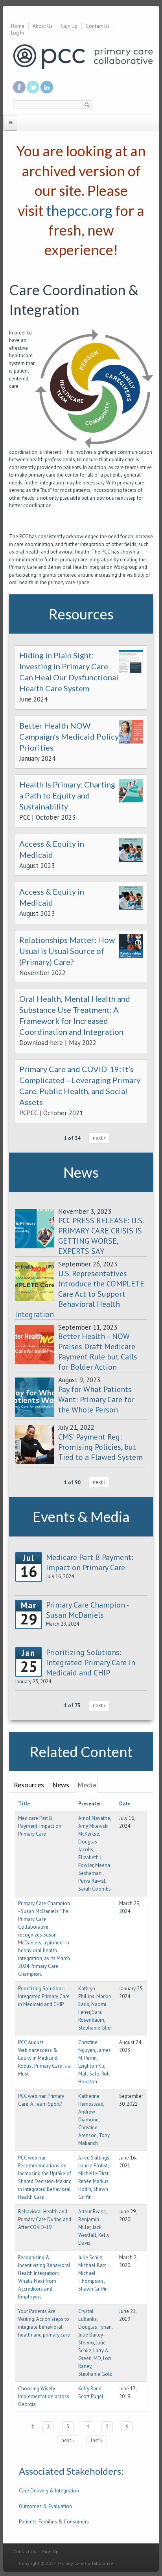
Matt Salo (89, 2074)
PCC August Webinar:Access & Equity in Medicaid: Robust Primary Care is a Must (44, 2058)
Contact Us (98, 26)
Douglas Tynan (95, 2327)
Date (125, 1804)
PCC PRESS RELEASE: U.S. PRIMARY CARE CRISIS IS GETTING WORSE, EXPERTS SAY (101, 1236)
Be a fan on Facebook (19, 87)
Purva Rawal (92, 1881)
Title (24, 1804)
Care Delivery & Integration (49, 2491)
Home (18, 26)
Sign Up (69, 26)
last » (97, 2440)
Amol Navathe (94, 1818)
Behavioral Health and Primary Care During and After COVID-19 (45, 2219)
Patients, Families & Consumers (54, 2522)
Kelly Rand (90, 2389)
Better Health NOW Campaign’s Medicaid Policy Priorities (69, 736)
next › (99, 1138)
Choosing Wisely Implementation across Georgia (44, 2396)
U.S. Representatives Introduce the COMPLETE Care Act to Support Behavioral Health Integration (80, 1294)
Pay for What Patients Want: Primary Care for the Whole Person (96, 1399)
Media (87, 1785)
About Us (43, 26)
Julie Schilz (90, 2257)
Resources (29, 1785)
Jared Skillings (94, 2158)
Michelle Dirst (93, 2173)
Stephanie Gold (95, 2374)
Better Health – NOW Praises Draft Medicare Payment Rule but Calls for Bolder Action (98, 1352)
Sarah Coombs (95, 1889)
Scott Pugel (91, 2396)
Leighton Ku (91, 2066)
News (61, 1785)
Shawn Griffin (93, 2289)
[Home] (83, 56)
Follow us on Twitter (33, 87)
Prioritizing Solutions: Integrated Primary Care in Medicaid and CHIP (44, 1996)
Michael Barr (92, 2265)
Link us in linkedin (47, 87)
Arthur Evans (92, 2212)
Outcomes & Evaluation (45, 2506)
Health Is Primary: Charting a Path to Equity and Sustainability (67, 795)
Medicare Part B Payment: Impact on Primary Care (40, 1826)
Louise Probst (93, 2166)
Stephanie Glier (95, 2028)
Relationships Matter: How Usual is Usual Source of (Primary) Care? (67, 951)
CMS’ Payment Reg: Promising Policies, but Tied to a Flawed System (100, 1447)
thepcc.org (79, 210)
